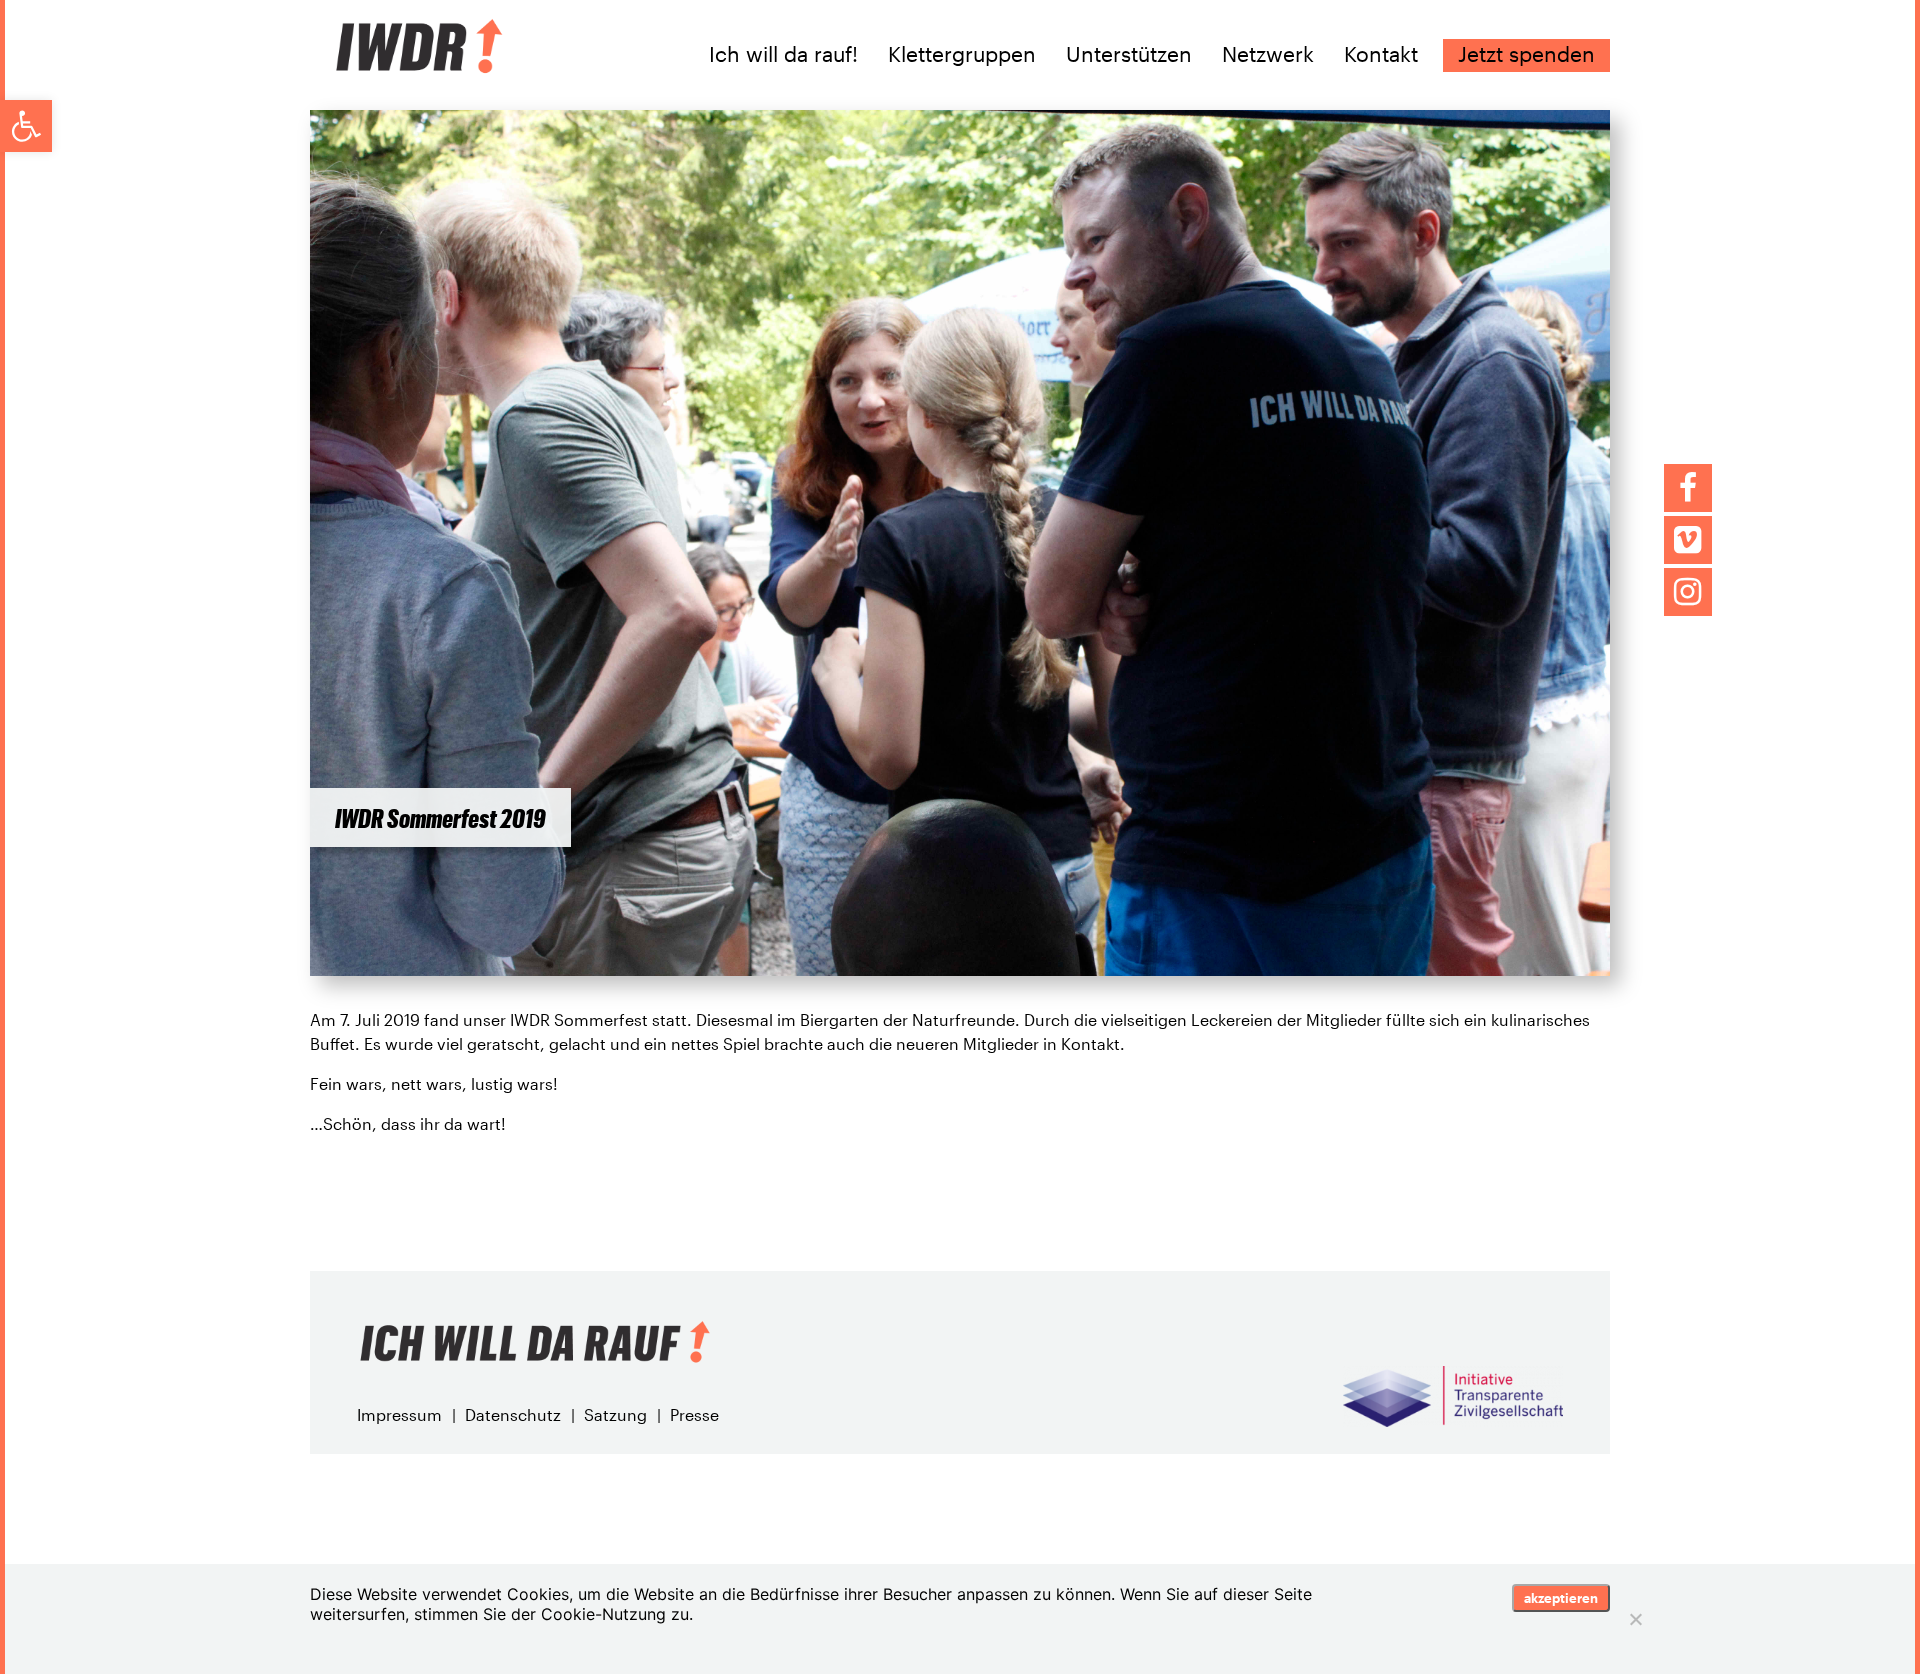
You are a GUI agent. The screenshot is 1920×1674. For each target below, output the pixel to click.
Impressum (399, 1414)
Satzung (615, 1414)
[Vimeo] (1688, 540)
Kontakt (1381, 54)
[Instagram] (1688, 592)
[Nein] (1635, 1619)
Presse (694, 1414)
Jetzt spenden (1526, 54)
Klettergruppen (962, 54)
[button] (26, 126)
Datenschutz (513, 1414)
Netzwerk (1268, 54)
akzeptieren (1561, 1598)
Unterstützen (1129, 54)
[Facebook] (1688, 488)
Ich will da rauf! (783, 54)
